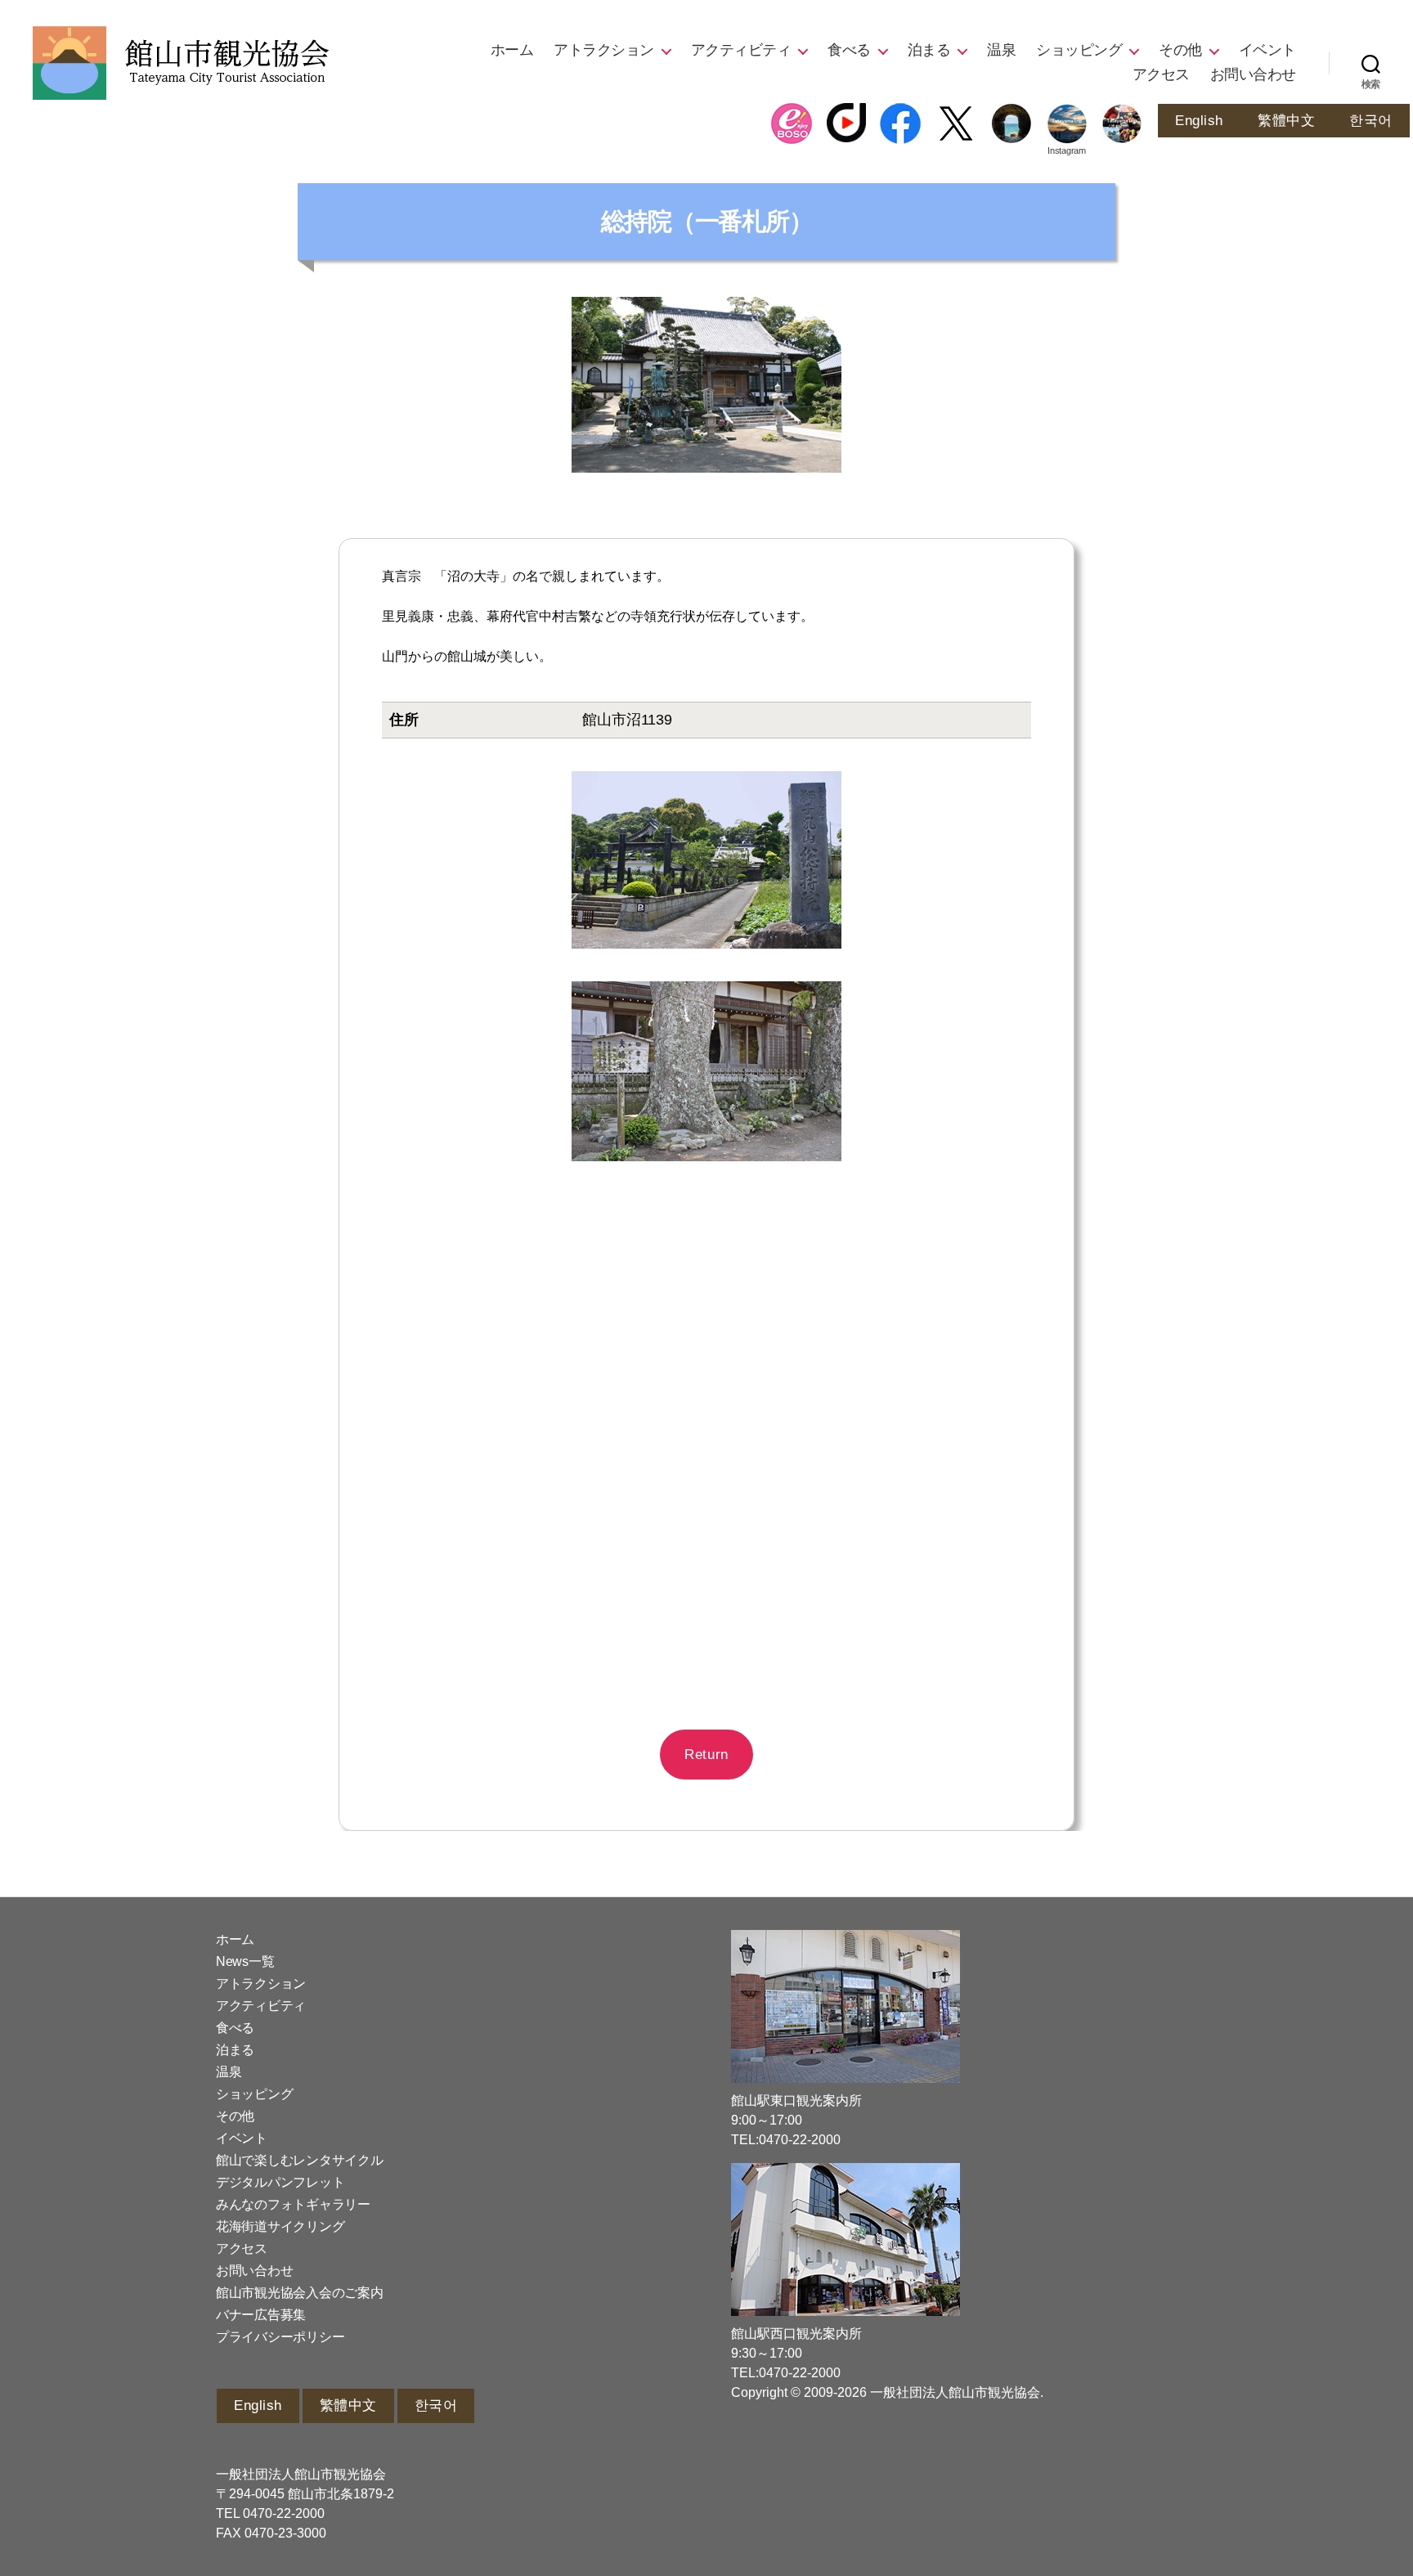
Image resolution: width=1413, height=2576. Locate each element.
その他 (1180, 50)
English (1199, 121)
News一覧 (245, 1961)
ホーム (512, 50)
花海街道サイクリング (280, 2226)
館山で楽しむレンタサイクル (300, 2160)
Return (706, 1755)
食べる (849, 50)
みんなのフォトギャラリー (293, 2204)
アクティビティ (741, 50)
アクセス (1161, 74)
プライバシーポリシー (280, 2337)
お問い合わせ (1253, 74)
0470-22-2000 (284, 2513)
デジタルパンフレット (280, 2182)
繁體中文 (1286, 121)
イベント (1267, 50)
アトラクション (604, 50)
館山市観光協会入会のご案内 (300, 2293)
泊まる (929, 50)
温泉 (1001, 50)
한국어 (1371, 121)
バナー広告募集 (261, 2315)
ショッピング (1079, 50)
